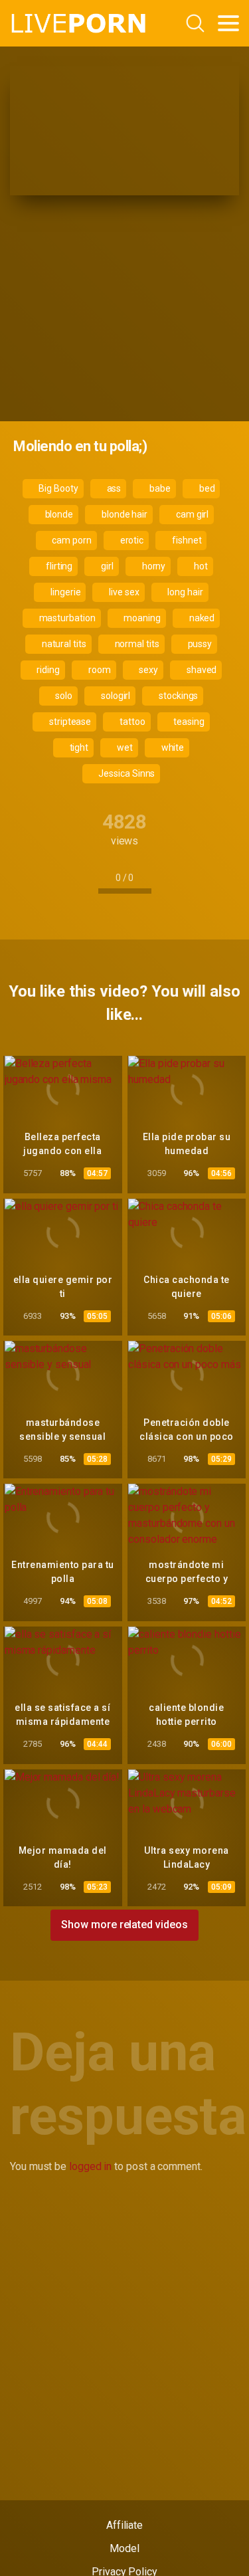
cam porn (70, 540)
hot (200, 566)
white (172, 747)
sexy (147, 670)
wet (124, 747)
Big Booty (57, 488)
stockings (177, 696)
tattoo (131, 722)
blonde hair (124, 514)
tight (78, 747)
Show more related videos (124, 1925)
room (99, 670)
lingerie (64, 592)
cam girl (191, 514)
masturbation (66, 618)
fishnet (186, 540)
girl (106, 566)
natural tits (63, 644)
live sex (123, 592)
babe (159, 488)
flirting (58, 566)
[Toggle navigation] (228, 23)
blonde (58, 514)
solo (63, 696)
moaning (141, 618)
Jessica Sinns (126, 773)
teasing (188, 722)
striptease (69, 722)
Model (124, 2548)
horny (153, 566)
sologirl (115, 696)
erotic (131, 540)
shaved (201, 670)
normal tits (136, 644)
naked (201, 618)
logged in (90, 2166)
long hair (185, 592)
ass (113, 488)
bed (206, 488)
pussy (199, 644)
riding (47, 670)
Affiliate (124, 2525)
